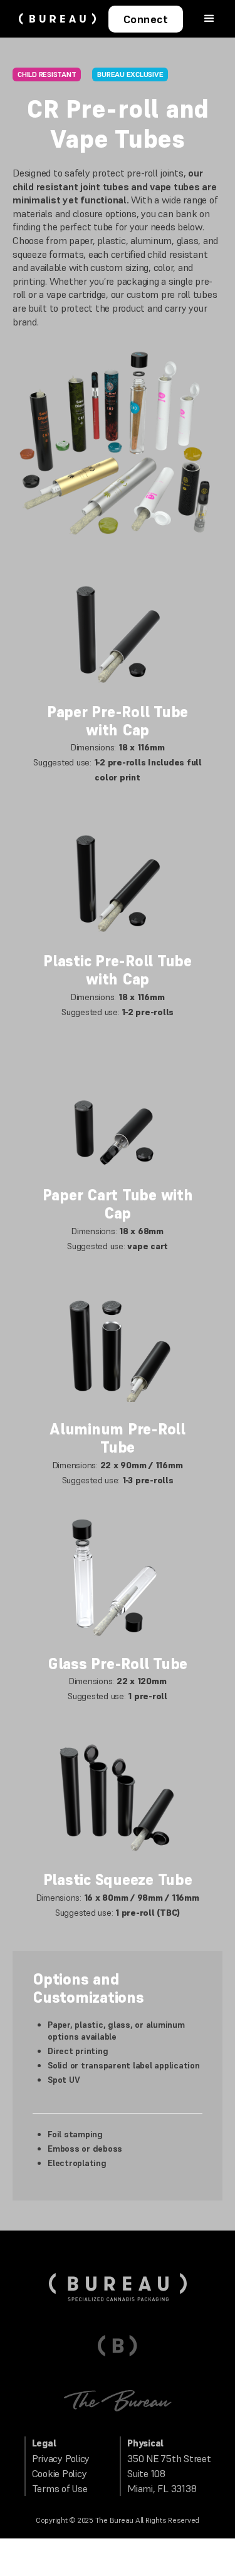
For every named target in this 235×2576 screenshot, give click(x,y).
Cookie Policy (60, 2473)
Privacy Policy (61, 2458)
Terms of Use (60, 2488)
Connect (146, 19)
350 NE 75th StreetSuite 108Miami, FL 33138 (169, 2473)
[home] (54, 19)
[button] (209, 18)
